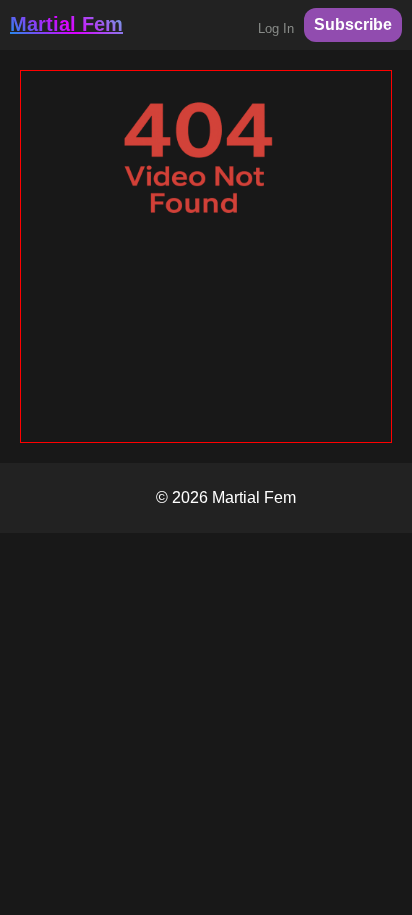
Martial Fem (66, 24)
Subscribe (353, 24)
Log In (276, 28)
